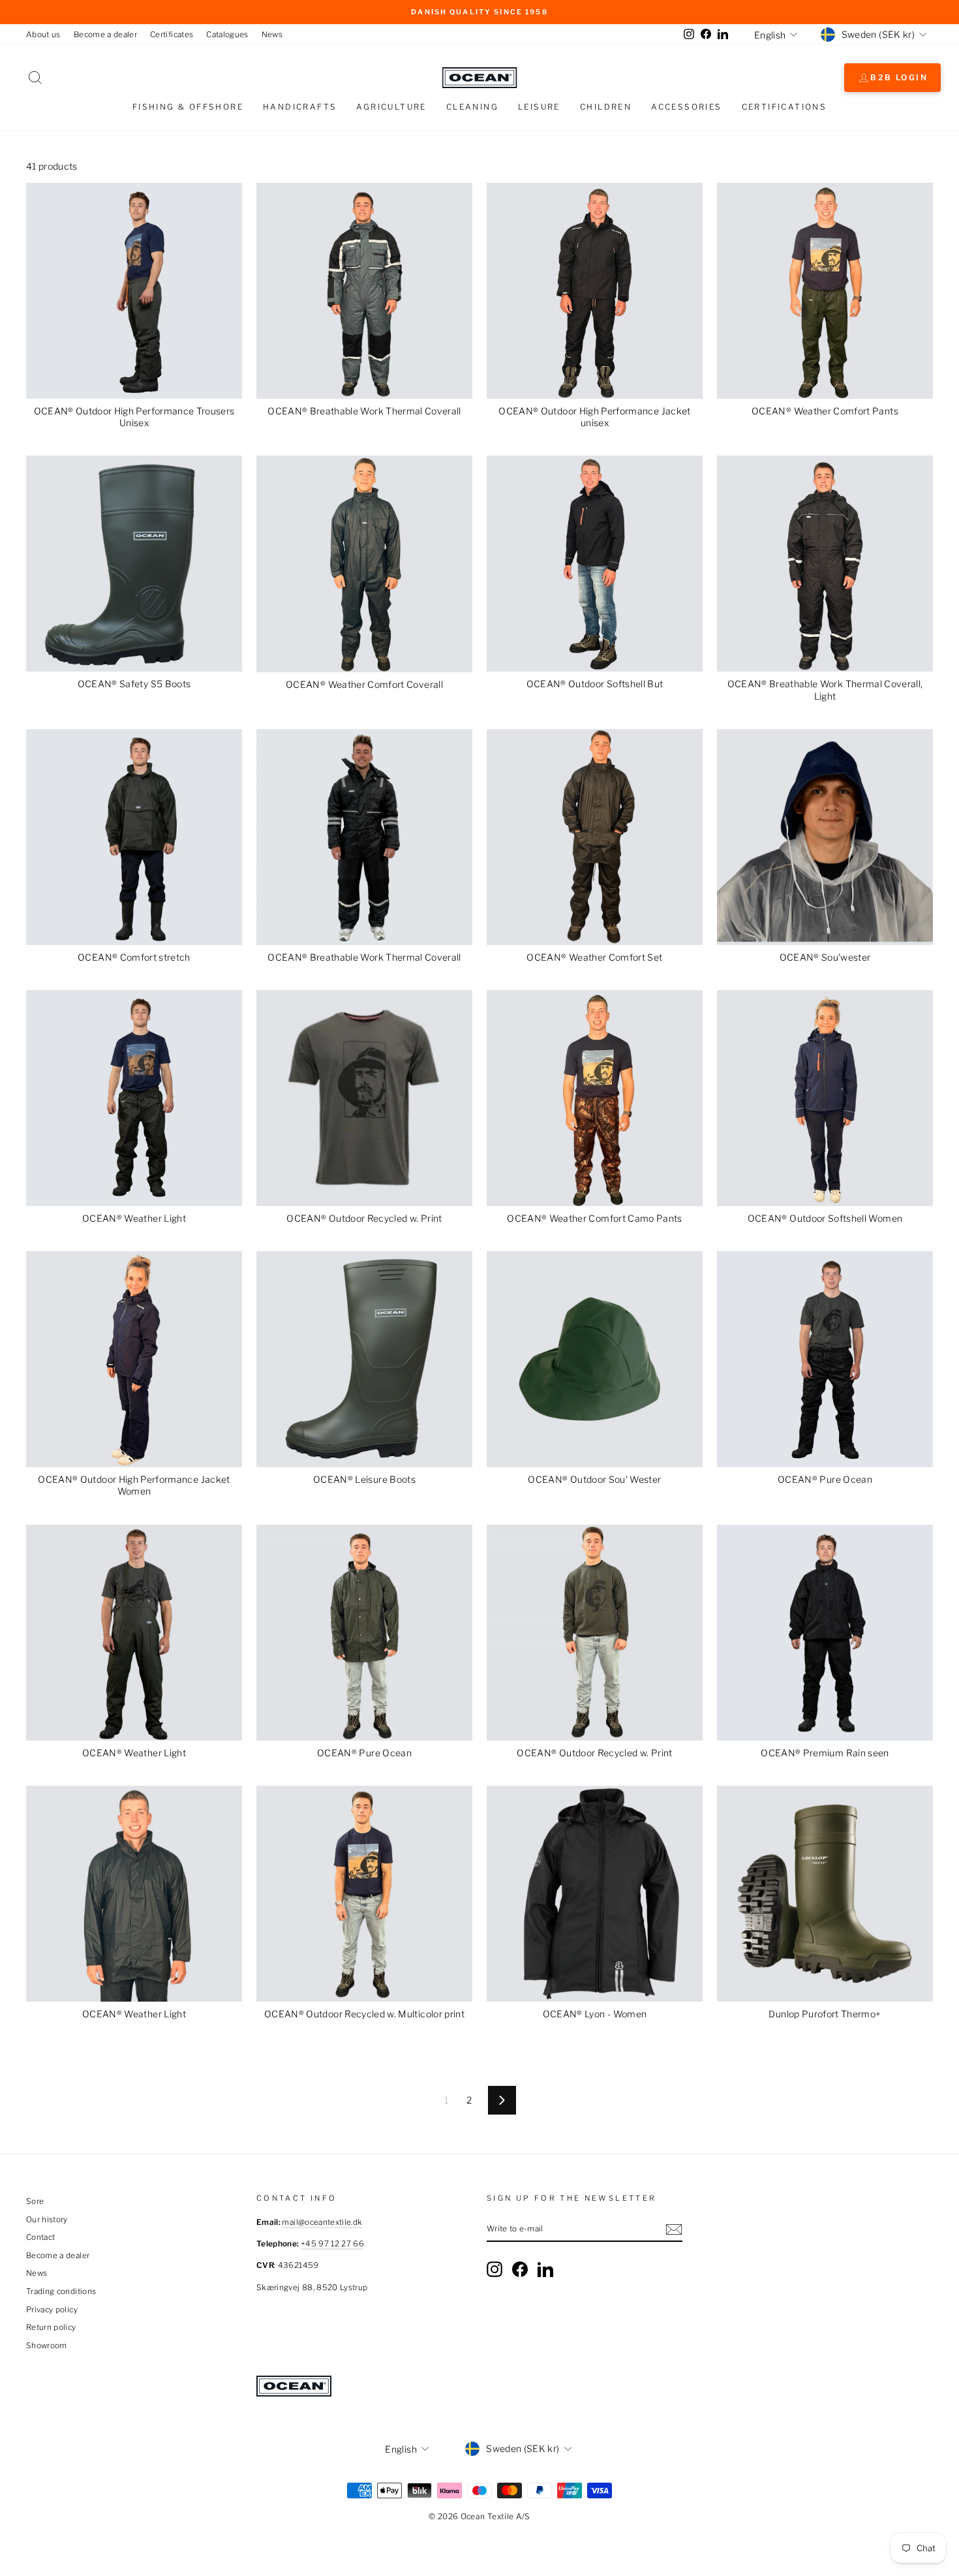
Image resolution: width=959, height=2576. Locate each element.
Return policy (51, 2327)
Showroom (47, 2346)
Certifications (784, 107)
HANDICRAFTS (300, 107)
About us (43, 35)
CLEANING (472, 107)
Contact (40, 2237)
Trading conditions (61, 2291)
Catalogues (227, 35)
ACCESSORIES (686, 107)
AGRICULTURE (391, 107)
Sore (35, 2201)
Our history (47, 2220)
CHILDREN (606, 107)
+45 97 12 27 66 (332, 2244)
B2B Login (899, 77)
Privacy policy (52, 2310)
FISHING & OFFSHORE (188, 107)
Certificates (172, 35)
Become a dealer (105, 35)
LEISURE (539, 107)
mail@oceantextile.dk (322, 2222)
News (272, 35)
